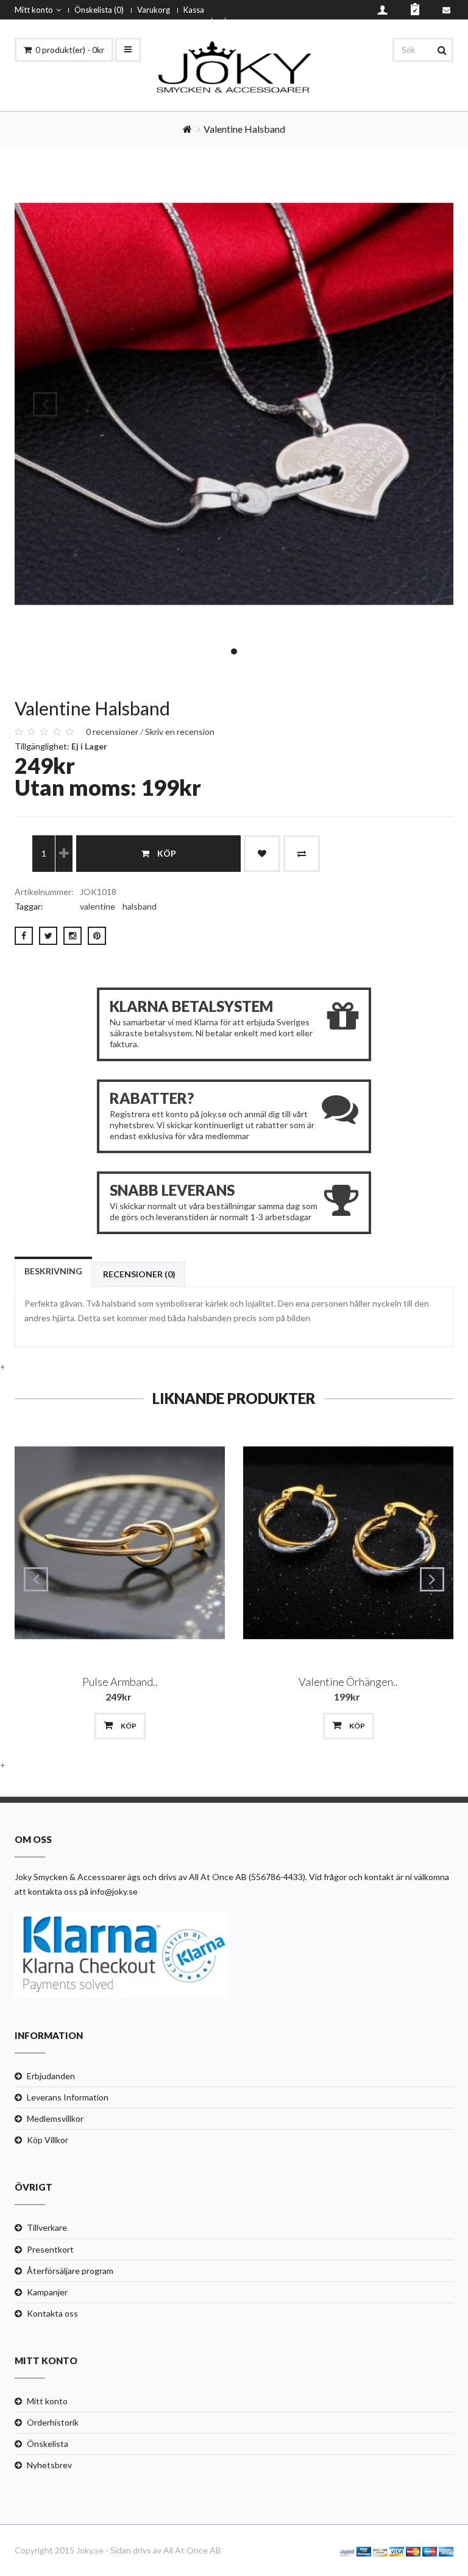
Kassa (194, 10)
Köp (167, 853)
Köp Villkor (48, 2140)
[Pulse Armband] (120, 1543)
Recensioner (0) (139, 1274)
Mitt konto (34, 10)
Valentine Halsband (244, 129)
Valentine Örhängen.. (348, 1682)
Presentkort (50, 2249)
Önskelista (48, 2444)
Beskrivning (53, 1271)
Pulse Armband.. (120, 1682)
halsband (140, 906)
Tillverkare (47, 2227)
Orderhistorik (53, 2422)
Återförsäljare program (70, 2271)
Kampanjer (47, 2292)
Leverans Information (68, 2097)
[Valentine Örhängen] (348, 1543)
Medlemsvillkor (55, 2118)
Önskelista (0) (99, 10)
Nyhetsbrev (49, 2465)
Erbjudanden (51, 2076)
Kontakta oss (52, 2313)
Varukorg (154, 10)
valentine (97, 906)
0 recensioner (112, 732)
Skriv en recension (180, 732)
